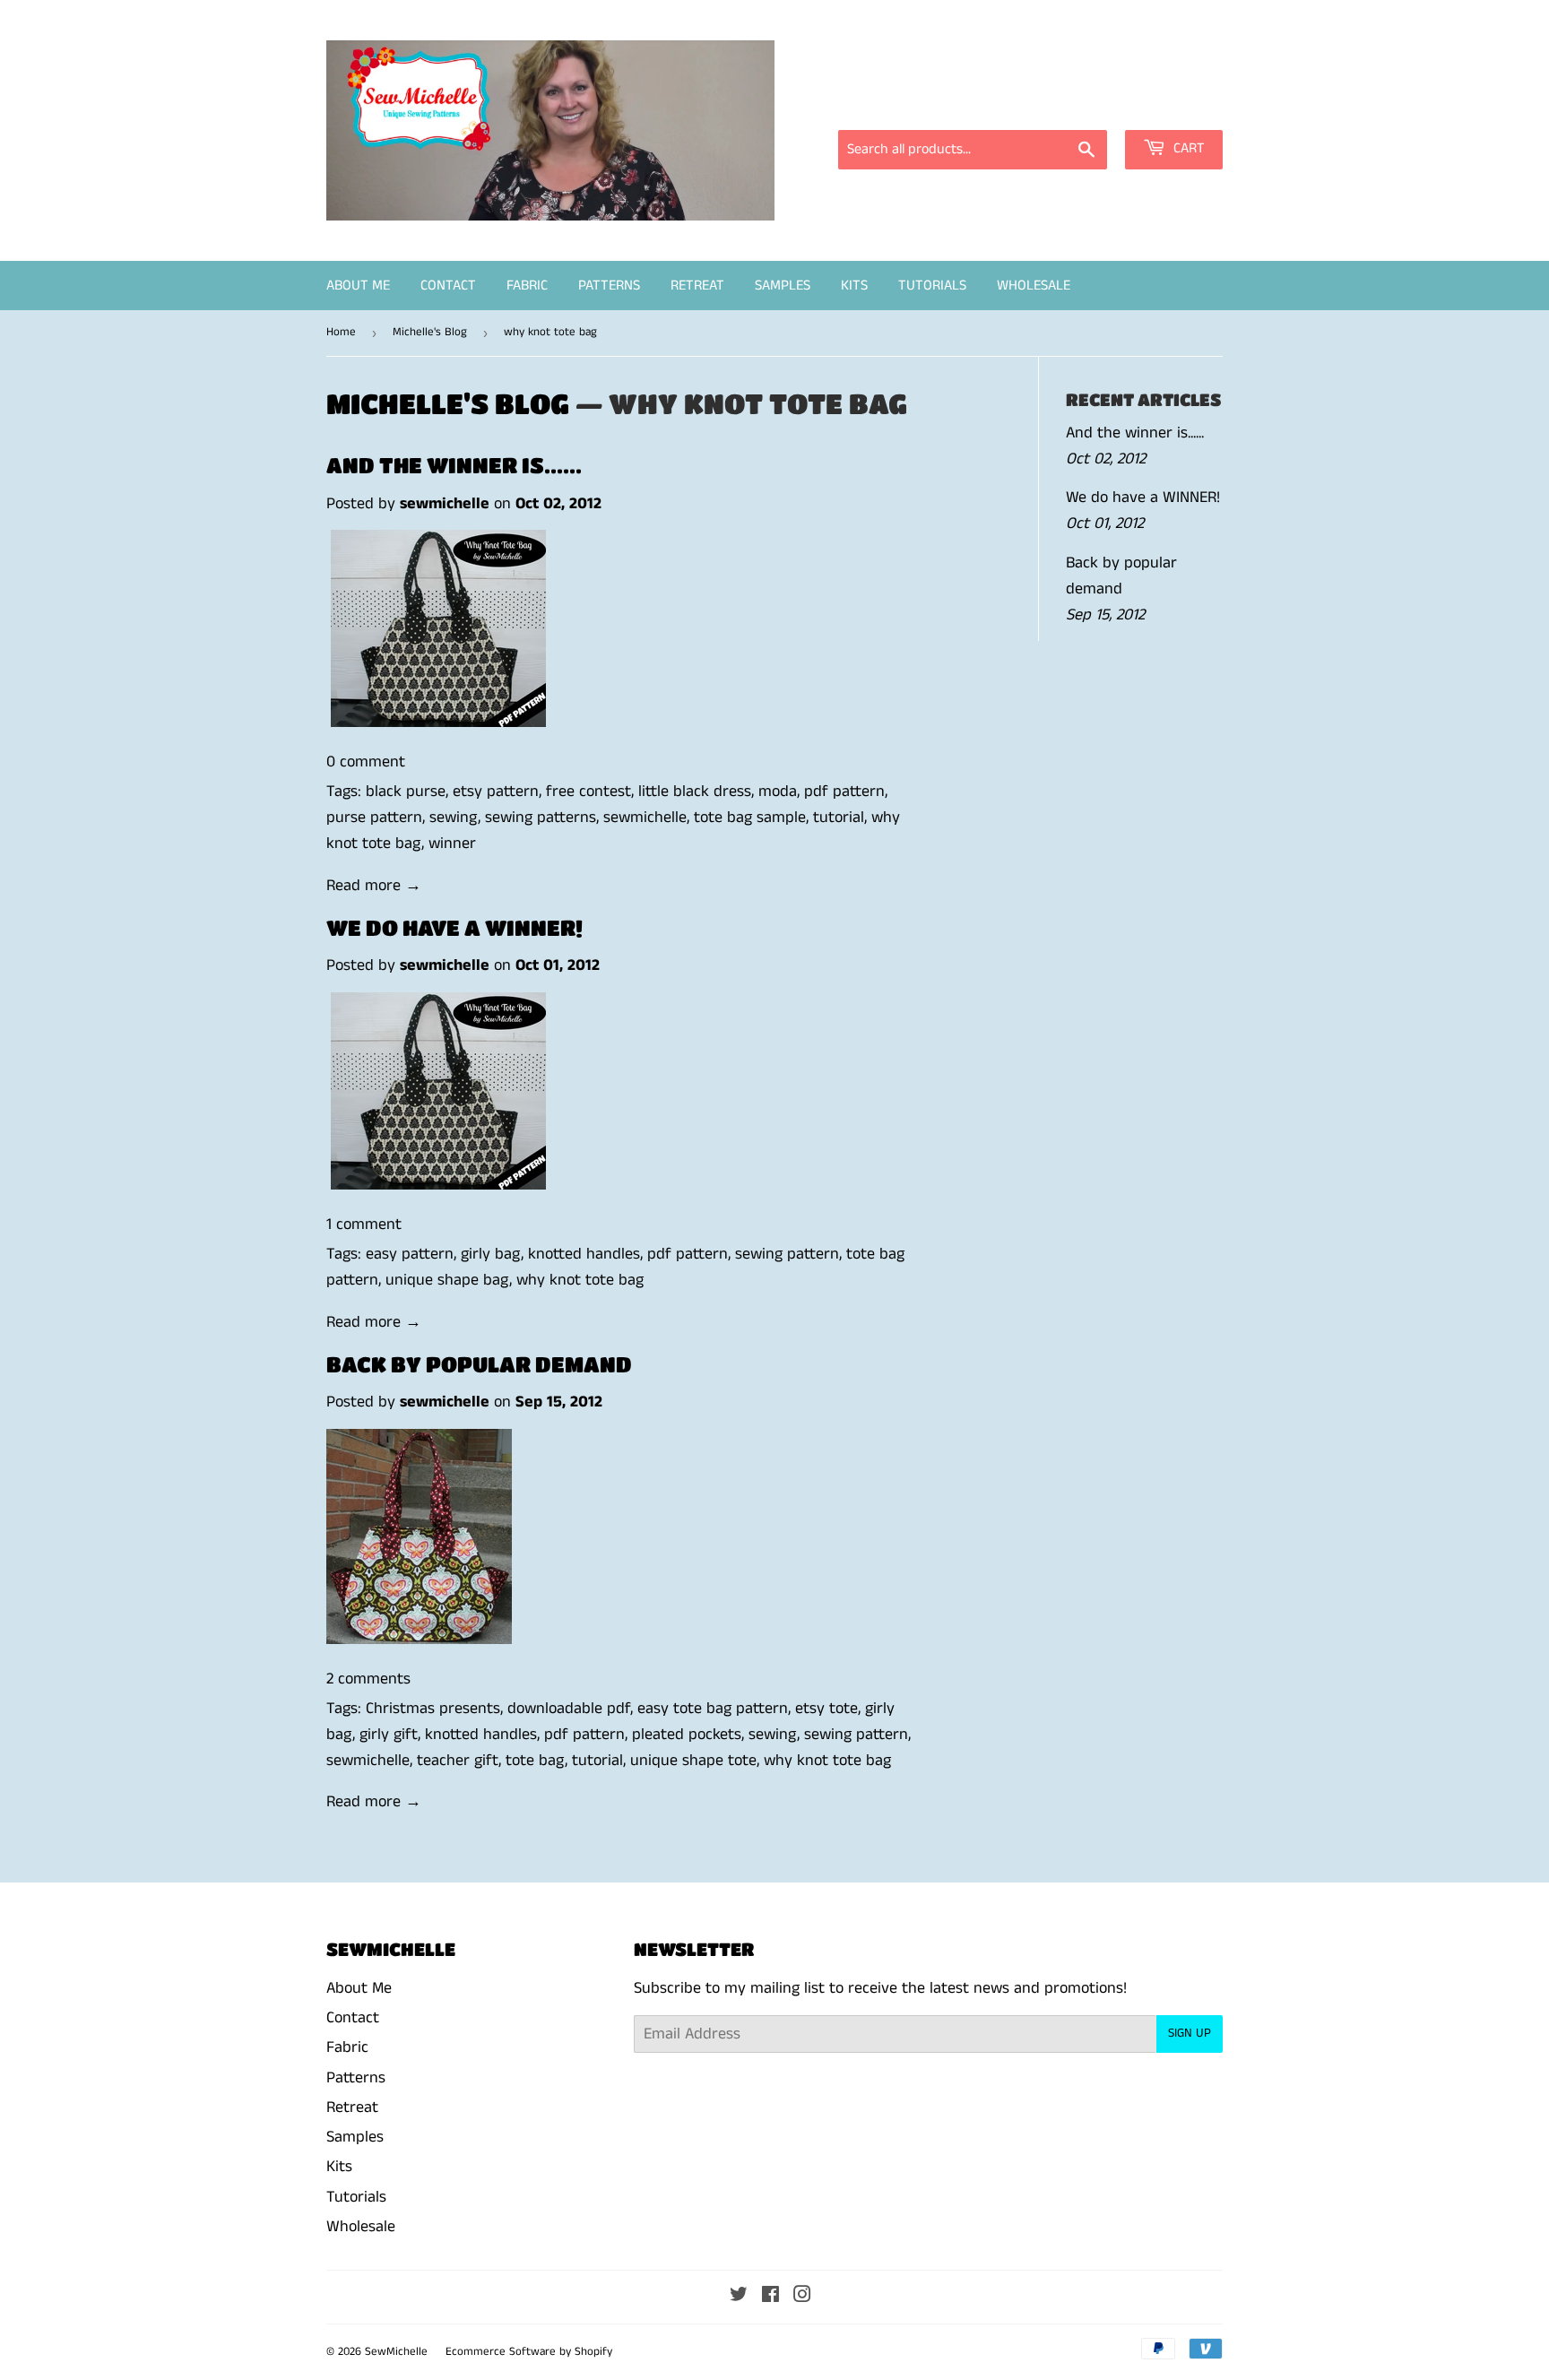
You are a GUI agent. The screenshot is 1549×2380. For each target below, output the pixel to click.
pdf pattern (844, 792)
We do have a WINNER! (454, 927)
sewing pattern (787, 1254)
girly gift (389, 1735)
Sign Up (1190, 2033)
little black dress (695, 792)
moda (778, 792)
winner (452, 844)
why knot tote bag (580, 1280)
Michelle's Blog (430, 332)
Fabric (527, 286)
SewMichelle (396, 2352)
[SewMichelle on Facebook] (770, 2297)
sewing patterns (541, 818)
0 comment (366, 762)
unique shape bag (447, 1280)
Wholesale (1034, 286)
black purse (406, 792)
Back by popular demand (479, 1364)
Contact (448, 286)
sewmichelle (645, 818)
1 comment (364, 1225)
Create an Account (1167, 105)
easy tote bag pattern (713, 1709)
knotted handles (584, 1254)
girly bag (491, 1254)
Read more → (374, 886)
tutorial (839, 818)
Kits (854, 286)
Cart (1187, 148)
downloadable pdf (569, 1709)
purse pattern (374, 818)
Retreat (697, 286)
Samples (783, 286)
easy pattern (410, 1254)
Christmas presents (433, 1709)
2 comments (368, 1679)
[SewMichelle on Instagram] (802, 2297)
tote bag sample (750, 818)
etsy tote (826, 1709)
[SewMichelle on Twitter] (739, 2297)
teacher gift (458, 1761)
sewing (454, 818)
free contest (588, 792)
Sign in (1061, 105)
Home (341, 332)
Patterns (609, 286)
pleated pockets (687, 1735)
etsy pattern (496, 792)
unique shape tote (693, 1761)
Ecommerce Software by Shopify (529, 2352)
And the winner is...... (454, 465)
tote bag (535, 1761)
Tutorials (932, 286)
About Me (358, 286)
